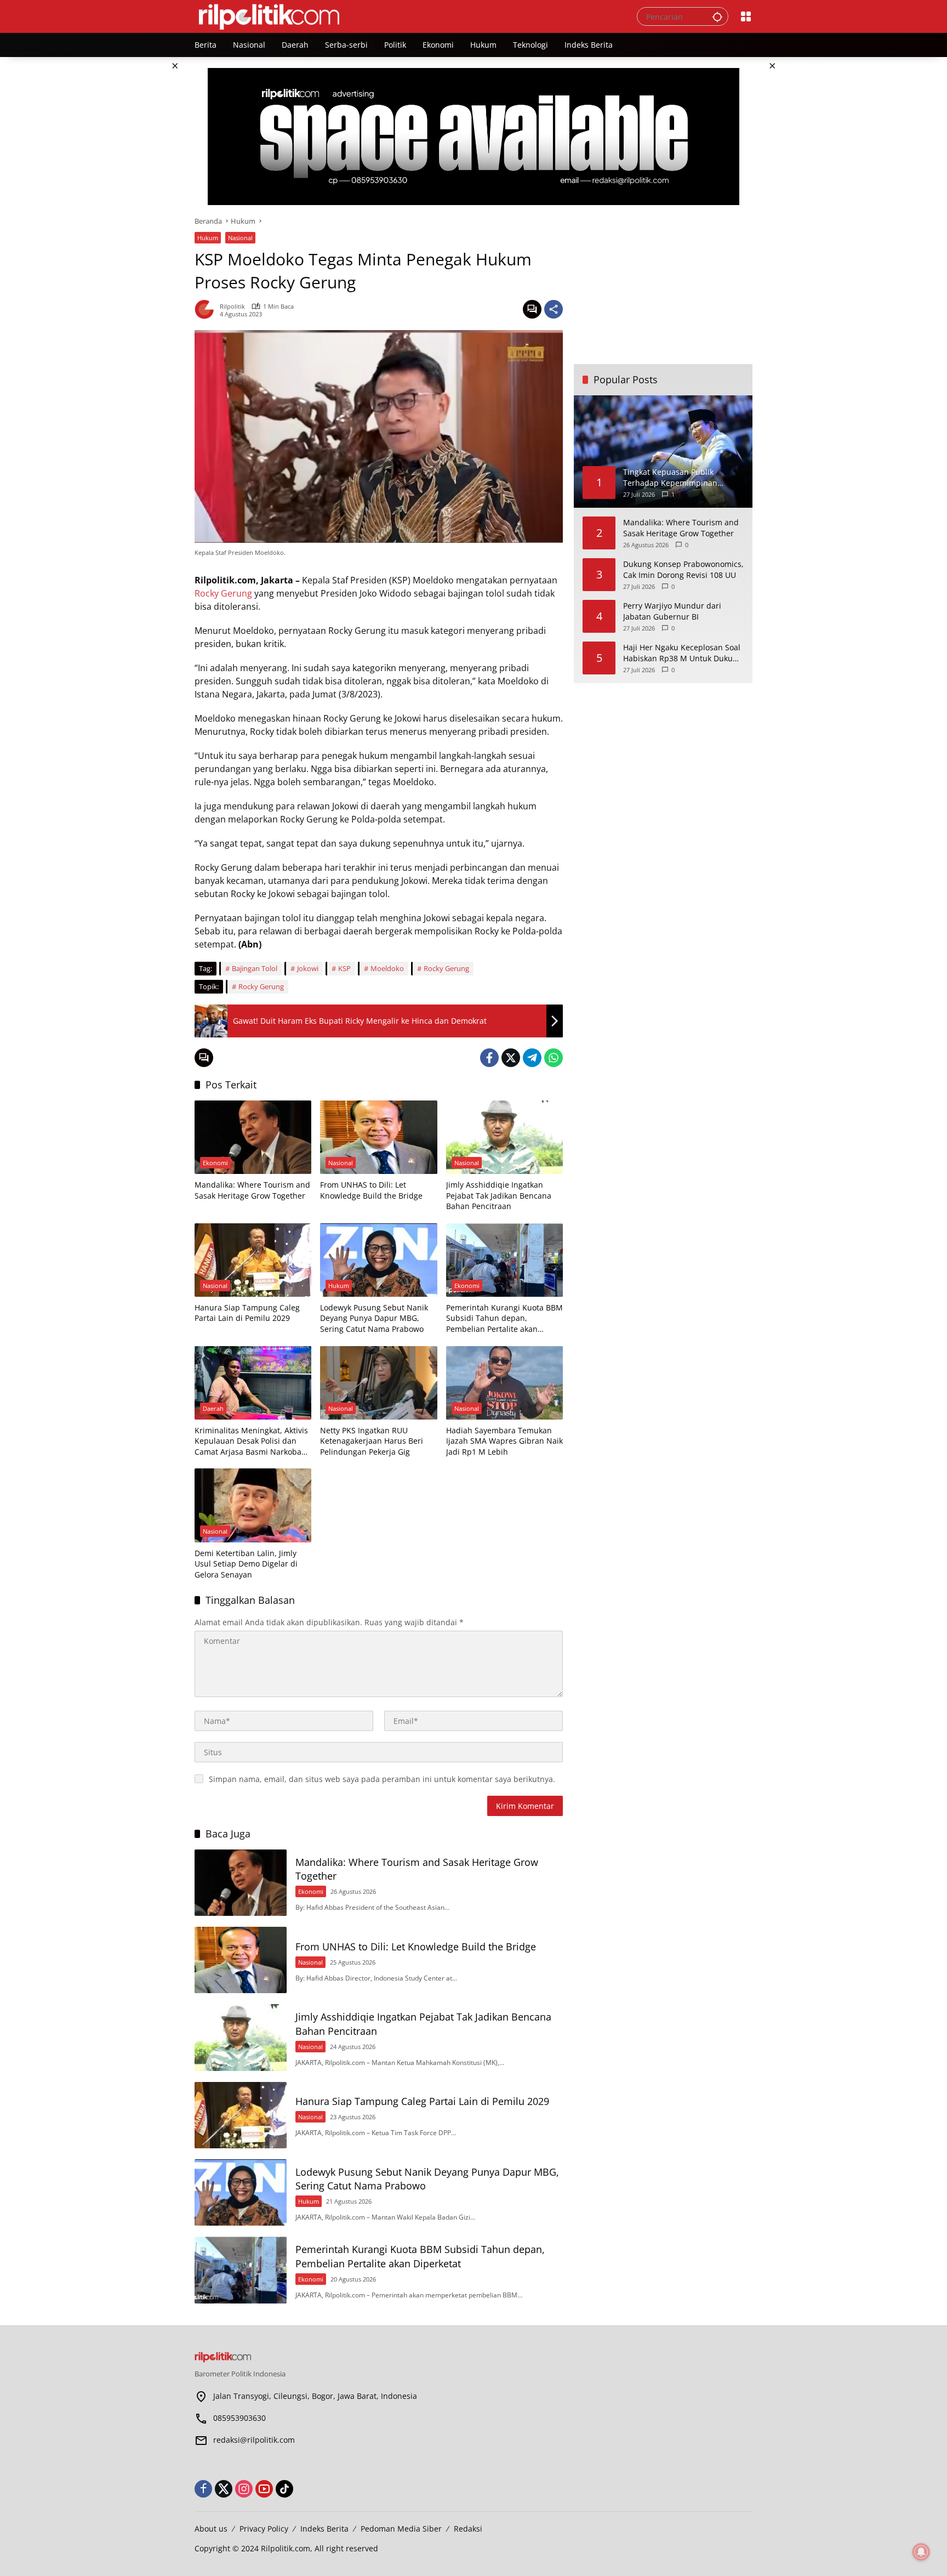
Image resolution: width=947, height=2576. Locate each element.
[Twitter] (511, 1058)
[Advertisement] (663, 285)
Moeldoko (387, 968)
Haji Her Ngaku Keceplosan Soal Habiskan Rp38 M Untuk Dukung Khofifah (683, 653)
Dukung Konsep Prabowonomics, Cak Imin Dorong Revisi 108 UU (683, 569)
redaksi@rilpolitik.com (254, 2440)
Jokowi (308, 968)
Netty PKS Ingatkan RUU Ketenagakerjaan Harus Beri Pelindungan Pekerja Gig (372, 1441)
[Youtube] (264, 2489)
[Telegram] (532, 1058)
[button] (717, 16)
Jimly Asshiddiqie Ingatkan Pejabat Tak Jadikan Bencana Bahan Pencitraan (499, 1195)
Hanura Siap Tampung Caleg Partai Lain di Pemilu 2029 (247, 1313)
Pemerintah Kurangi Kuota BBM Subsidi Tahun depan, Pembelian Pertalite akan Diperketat (504, 1318)
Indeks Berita (324, 2529)
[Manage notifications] (921, 2552)
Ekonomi (215, 1163)
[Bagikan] (554, 309)
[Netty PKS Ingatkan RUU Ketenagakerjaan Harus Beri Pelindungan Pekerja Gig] (378, 1383)
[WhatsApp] (554, 1058)
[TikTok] (284, 2489)
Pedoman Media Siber (401, 2529)
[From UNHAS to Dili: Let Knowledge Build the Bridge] (378, 1137)
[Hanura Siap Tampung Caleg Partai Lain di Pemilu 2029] (253, 1260)
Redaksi (468, 2529)
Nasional (240, 238)
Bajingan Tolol (255, 968)
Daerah (213, 1408)
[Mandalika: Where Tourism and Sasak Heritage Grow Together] (253, 1137)
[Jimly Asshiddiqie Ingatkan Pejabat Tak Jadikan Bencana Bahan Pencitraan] (504, 1137)
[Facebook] (489, 1058)
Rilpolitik (232, 306)
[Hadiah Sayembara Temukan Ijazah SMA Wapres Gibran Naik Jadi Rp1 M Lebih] (504, 1383)
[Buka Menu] (746, 16)
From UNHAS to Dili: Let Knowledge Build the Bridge (371, 1190)
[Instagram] (244, 2489)
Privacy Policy (264, 2529)
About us (211, 2529)
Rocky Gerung (223, 593)
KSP (344, 968)
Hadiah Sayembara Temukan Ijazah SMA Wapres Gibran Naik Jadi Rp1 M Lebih (504, 1441)
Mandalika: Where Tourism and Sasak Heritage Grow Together (252, 1190)
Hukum (208, 238)
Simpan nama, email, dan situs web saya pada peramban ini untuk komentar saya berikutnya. (382, 1779)
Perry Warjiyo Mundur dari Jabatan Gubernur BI (672, 611)
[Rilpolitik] (405, 16)
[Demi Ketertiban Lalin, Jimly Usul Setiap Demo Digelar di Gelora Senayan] (253, 1505)
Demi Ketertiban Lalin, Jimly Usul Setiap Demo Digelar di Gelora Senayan (246, 1564)
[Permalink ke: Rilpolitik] (207, 309)
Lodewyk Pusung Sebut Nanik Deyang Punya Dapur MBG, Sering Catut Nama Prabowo (374, 1318)
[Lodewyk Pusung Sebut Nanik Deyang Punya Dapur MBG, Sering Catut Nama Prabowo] (378, 1260)
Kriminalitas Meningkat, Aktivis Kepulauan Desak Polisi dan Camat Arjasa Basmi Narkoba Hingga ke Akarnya (251, 1441)
